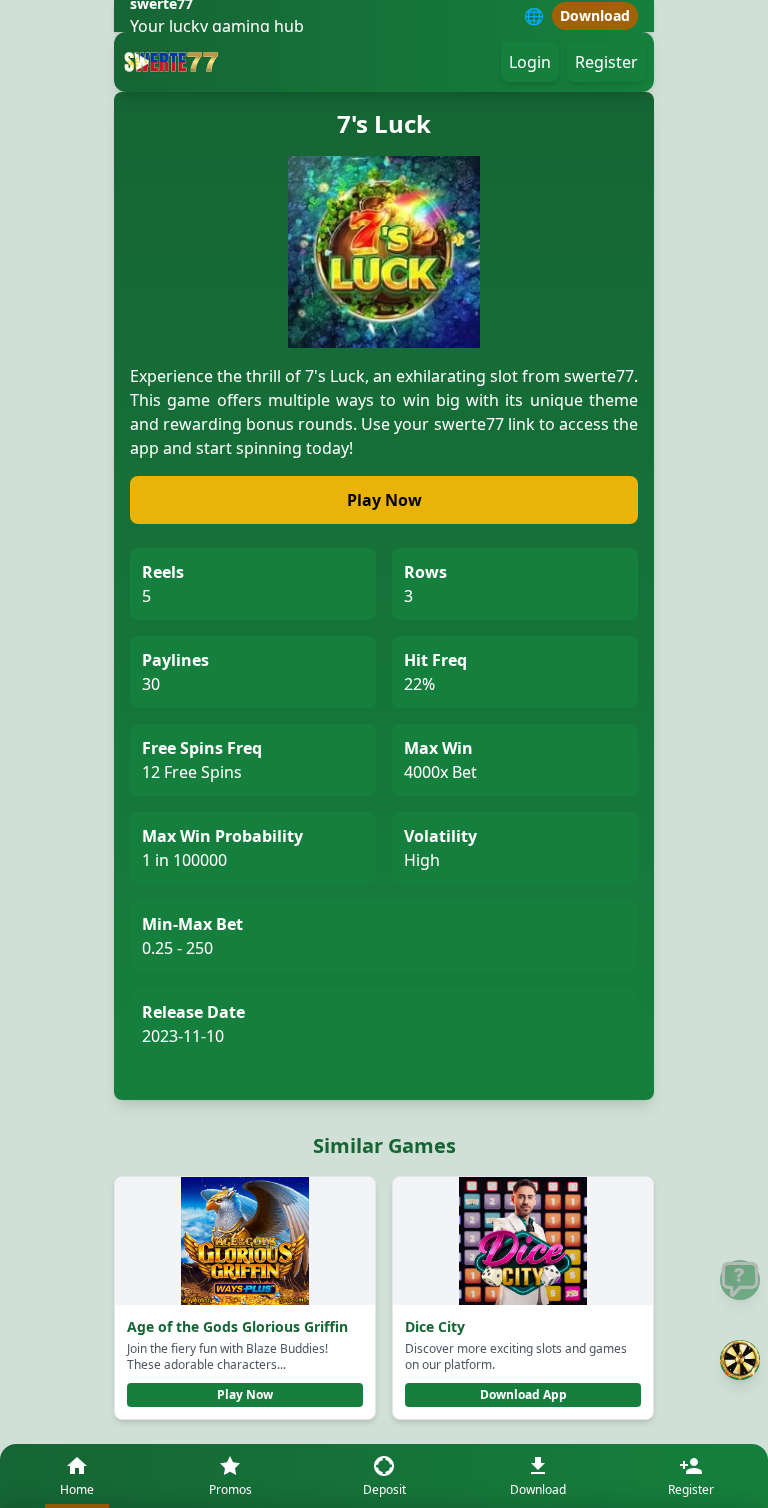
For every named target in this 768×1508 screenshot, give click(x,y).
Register (606, 62)
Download (595, 15)
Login (530, 62)
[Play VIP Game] (740, 1360)
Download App (523, 1394)
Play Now (384, 500)
